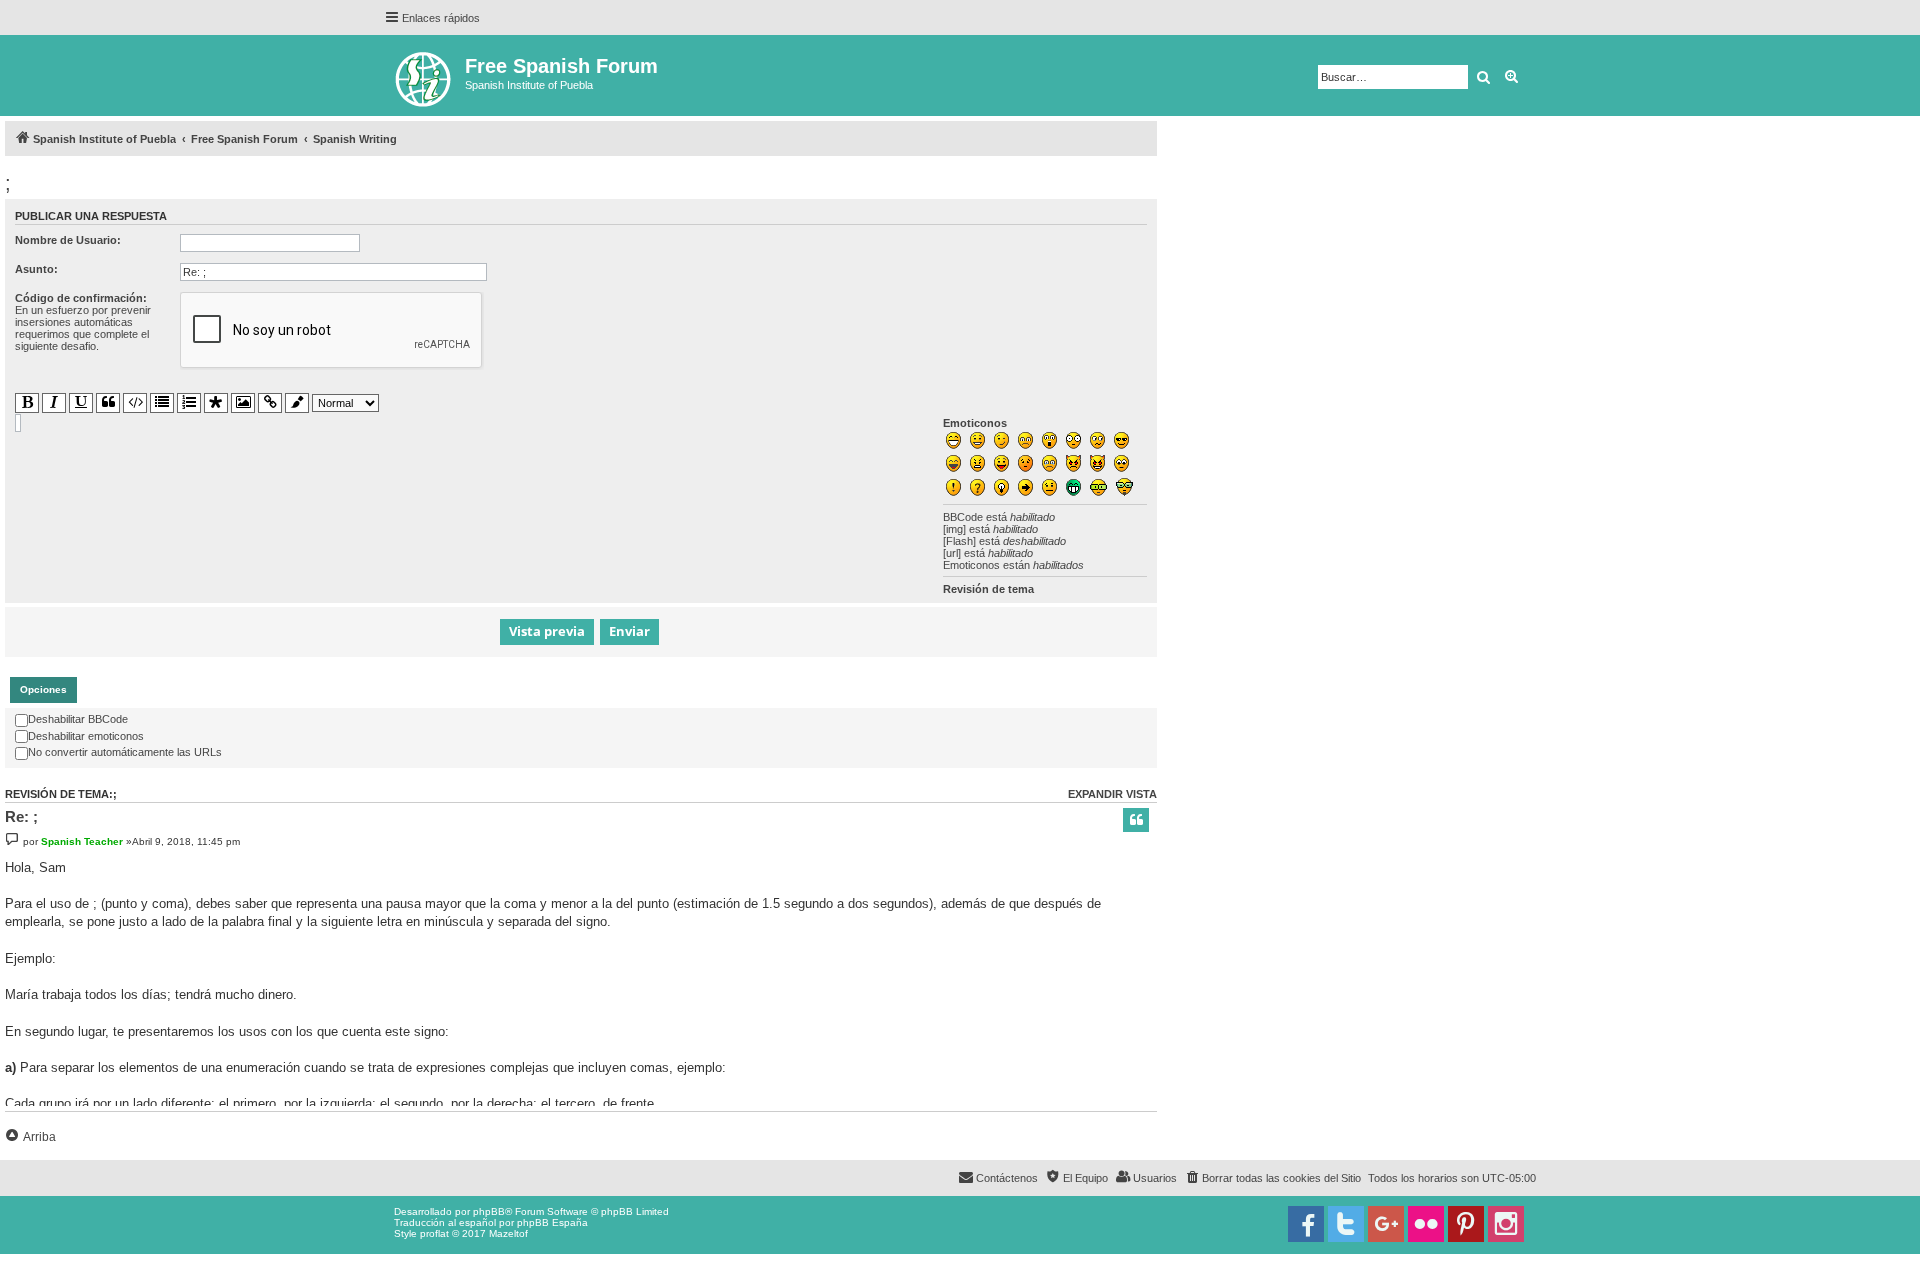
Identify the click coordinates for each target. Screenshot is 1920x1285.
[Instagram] (1506, 1224)
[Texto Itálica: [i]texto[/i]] (54, 403)
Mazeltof (508, 1233)
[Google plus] (1386, 1224)
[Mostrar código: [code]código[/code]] (135, 403)
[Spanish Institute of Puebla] (424, 75)
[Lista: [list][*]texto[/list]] (162, 403)
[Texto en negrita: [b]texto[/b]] (27, 403)
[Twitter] (1346, 1224)
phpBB (489, 1211)
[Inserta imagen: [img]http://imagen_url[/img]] (243, 403)
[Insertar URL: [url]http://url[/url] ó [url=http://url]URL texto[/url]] (270, 403)
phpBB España (552, 1222)
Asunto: (36, 269)
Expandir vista (1112, 794)
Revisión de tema (988, 589)
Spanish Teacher (82, 841)
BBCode (963, 517)
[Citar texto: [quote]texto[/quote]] (108, 403)
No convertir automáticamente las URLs (125, 752)
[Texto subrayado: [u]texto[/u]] (81, 403)
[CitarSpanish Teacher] (1136, 820)
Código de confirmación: (81, 298)
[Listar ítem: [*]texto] (216, 403)
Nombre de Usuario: (68, 240)
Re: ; (21, 816)
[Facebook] (1306, 1224)
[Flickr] (1426, 1224)
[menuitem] (1272, 1178)
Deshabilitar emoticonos (86, 736)
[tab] (43, 690)
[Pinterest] (1466, 1224)
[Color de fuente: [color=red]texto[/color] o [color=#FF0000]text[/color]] (297, 403)
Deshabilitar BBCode (78, 719)
